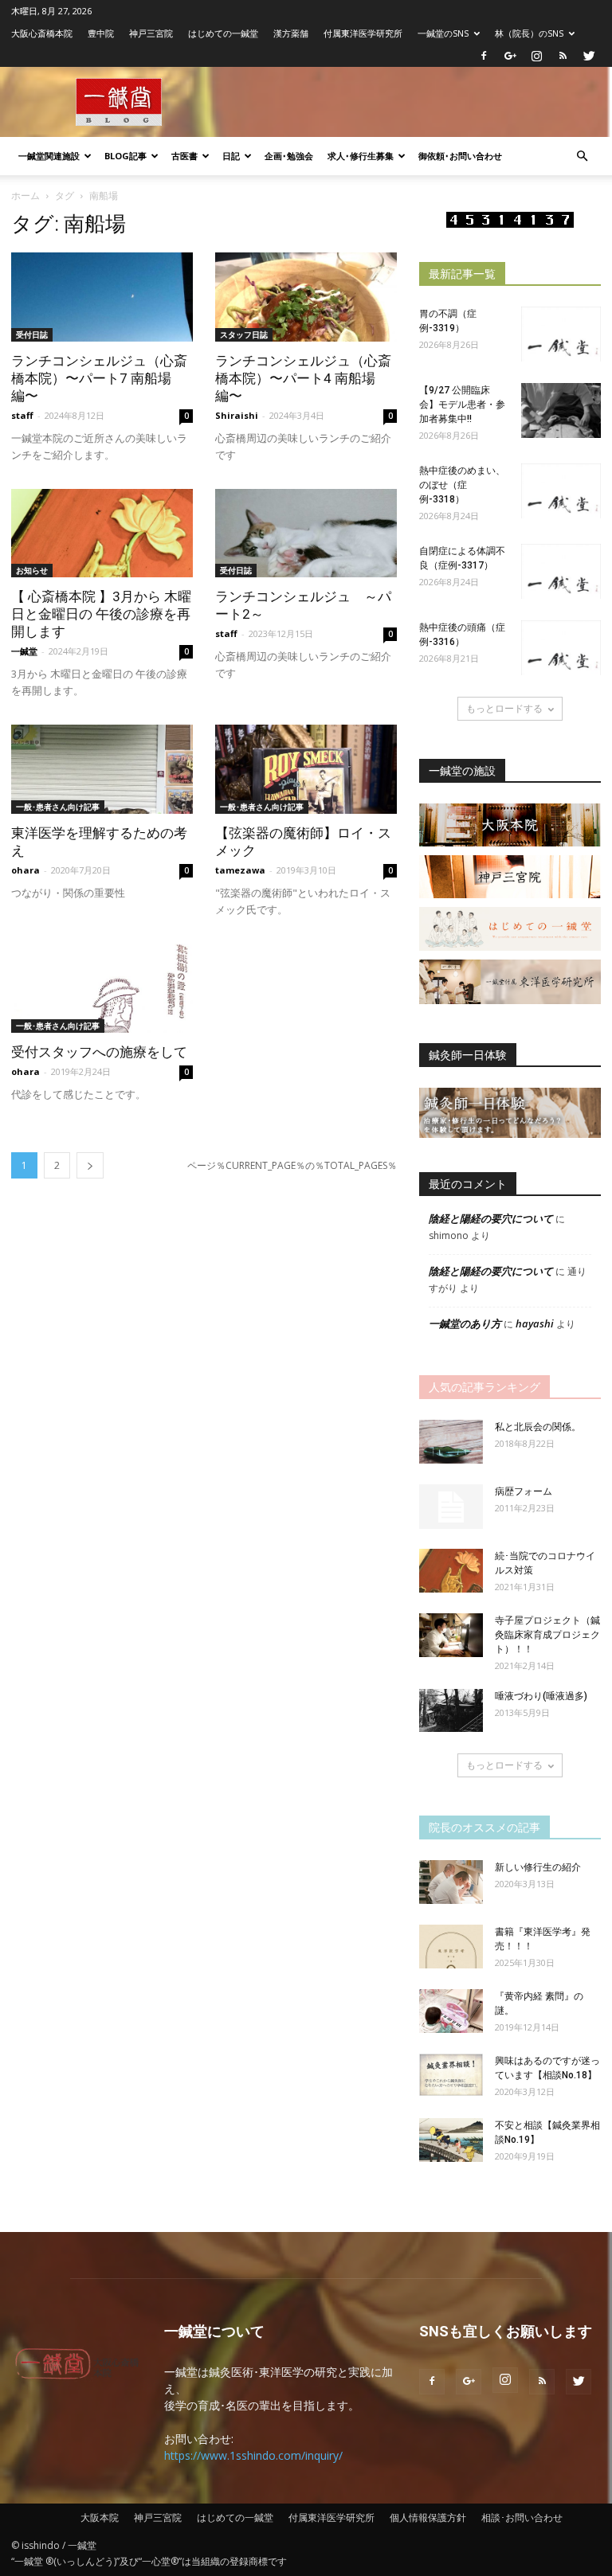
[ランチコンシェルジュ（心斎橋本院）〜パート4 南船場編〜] (306, 297)
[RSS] (563, 56)
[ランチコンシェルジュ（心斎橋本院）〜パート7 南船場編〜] (102, 297)
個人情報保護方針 (428, 2517)
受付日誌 (32, 334)
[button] (582, 156)
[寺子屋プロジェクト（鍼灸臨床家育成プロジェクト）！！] (451, 1635)
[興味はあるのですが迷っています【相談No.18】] (451, 2075)
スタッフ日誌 (244, 334)
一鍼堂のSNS (443, 33)
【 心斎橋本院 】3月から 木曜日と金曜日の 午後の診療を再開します (101, 614)
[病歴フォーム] (451, 1507)
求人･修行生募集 (361, 156)
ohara (25, 870)
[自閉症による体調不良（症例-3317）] (561, 571)
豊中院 (101, 33)
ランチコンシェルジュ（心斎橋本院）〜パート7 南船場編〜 (99, 378)
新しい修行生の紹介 (538, 1867)
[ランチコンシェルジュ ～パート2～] (306, 534)
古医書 (184, 156)
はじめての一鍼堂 (223, 33)
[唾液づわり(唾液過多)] (451, 1710)
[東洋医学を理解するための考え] (102, 769)
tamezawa (240, 870)
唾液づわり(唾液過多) (541, 1696)
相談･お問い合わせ (522, 2517)
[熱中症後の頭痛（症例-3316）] (561, 648)
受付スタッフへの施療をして (99, 1052)
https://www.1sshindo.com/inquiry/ (253, 2455)
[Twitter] (589, 56)
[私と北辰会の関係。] (451, 1442)
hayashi (535, 1323)
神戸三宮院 (151, 33)
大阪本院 (100, 2517)
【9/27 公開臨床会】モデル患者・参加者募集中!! (462, 405)
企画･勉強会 (289, 156)
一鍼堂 (24, 651)
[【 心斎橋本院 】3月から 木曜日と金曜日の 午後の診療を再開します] (102, 534)
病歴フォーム (524, 1491)
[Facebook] (484, 56)
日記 (231, 156)
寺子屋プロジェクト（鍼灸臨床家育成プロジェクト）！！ (547, 1635)
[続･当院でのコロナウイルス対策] (451, 1571)
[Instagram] (536, 56)
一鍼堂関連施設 (49, 156)
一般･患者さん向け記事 (58, 807)
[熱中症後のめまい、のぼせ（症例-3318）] (561, 491)
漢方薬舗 (291, 33)
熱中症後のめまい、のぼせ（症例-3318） (462, 485)
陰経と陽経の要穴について (491, 1218)
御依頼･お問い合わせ (460, 156)
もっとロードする (504, 708)
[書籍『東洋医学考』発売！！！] (451, 1947)
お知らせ (32, 570)
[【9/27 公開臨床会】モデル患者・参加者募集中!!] (561, 410)
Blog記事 (126, 156)
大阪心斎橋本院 (42, 33)
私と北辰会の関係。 (538, 1427)
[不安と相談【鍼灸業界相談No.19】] (451, 2140)
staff (22, 415)
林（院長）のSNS (529, 33)
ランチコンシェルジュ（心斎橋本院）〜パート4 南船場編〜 (303, 378)
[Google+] (510, 56)
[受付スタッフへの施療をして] (102, 988)
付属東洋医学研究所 (363, 33)
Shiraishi (237, 415)
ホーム (25, 195)
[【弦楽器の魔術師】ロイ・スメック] (306, 769)
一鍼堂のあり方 (465, 1323)
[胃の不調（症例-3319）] (561, 334)
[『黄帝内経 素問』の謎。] (451, 2011)
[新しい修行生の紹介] (451, 1882)
